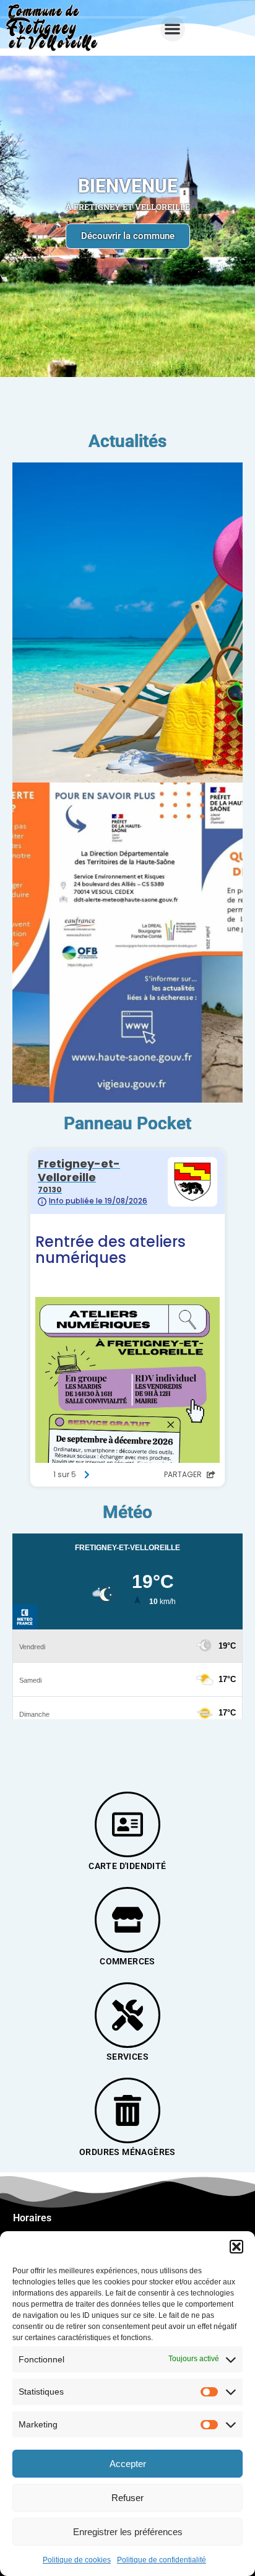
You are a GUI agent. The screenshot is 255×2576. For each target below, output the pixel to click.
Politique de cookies (77, 2560)
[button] (236, 2247)
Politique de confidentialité (162, 2560)
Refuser (127, 2498)
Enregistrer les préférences (128, 2532)
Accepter (128, 2464)
